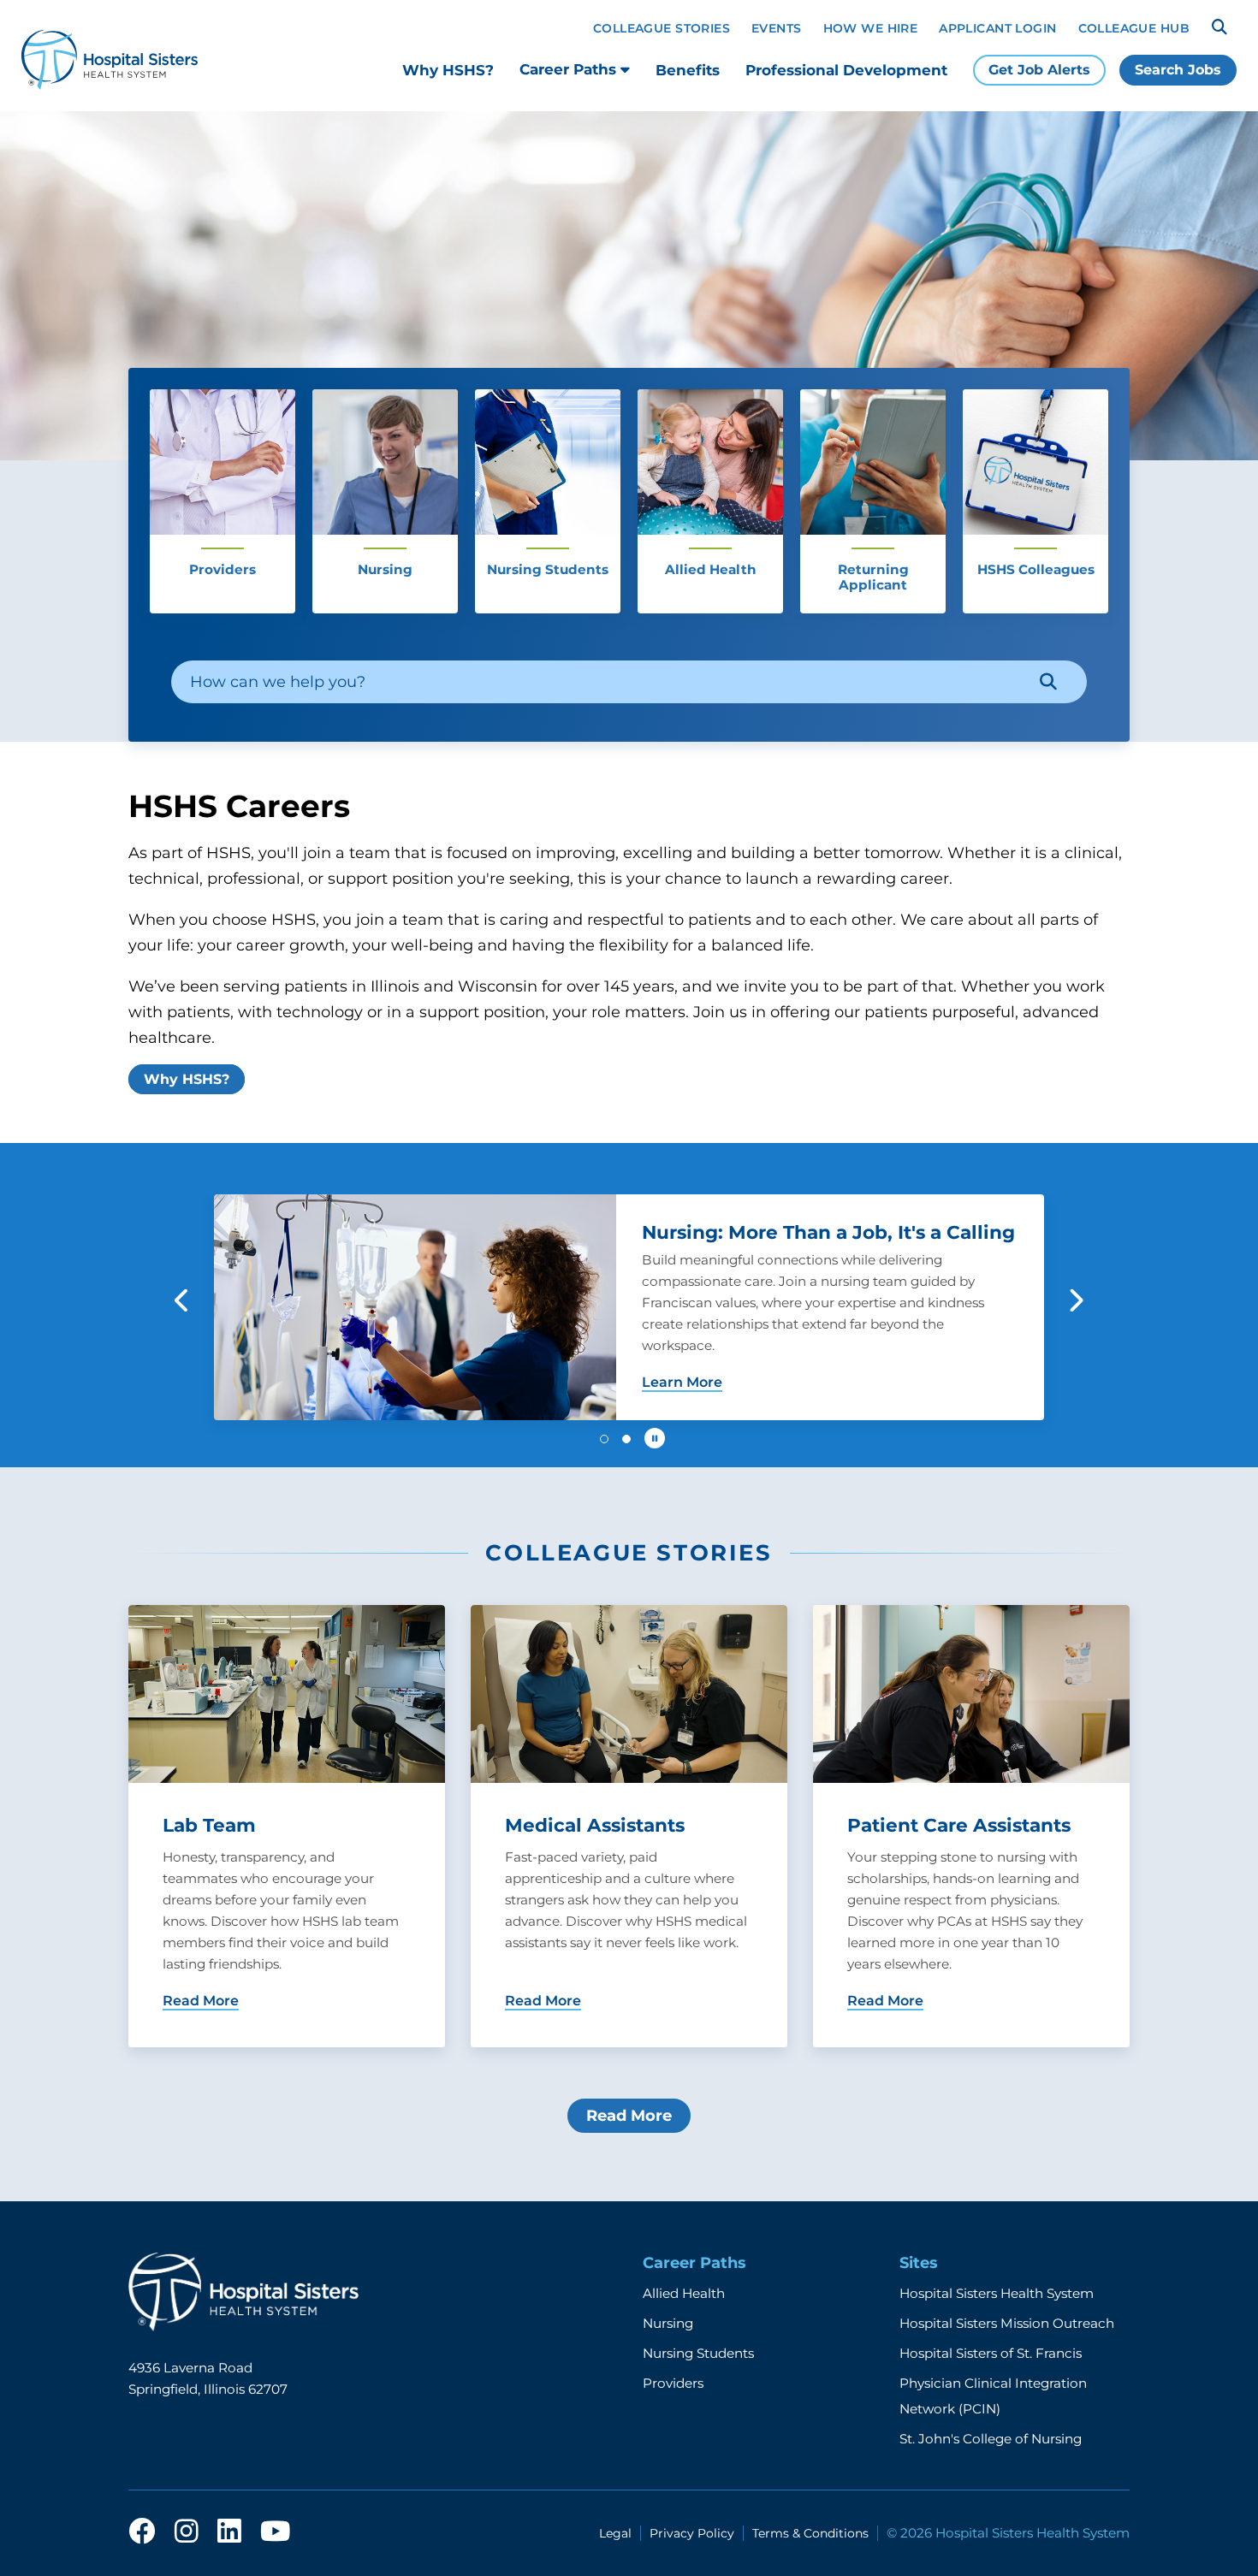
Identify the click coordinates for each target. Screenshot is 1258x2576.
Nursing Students (698, 2353)
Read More (629, 2116)
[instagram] (187, 2532)
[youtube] (275, 2532)
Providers (673, 2383)
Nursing (668, 2323)
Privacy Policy (692, 2533)
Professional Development (846, 70)
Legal (615, 2533)
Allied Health (684, 2293)
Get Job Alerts (1039, 70)
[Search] (1219, 27)
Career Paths (570, 69)
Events (777, 28)
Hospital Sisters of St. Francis (991, 2353)
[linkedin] (229, 2532)
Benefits (688, 70)
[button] (183, 1300)
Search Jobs (1178, 70)
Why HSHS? (448, 70)
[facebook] (142, 2532)
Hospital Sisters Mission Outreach (1007, 2323)
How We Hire (871, 28)
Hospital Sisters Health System (997, 2293)
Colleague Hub (1134, 28)
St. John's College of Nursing (991, 2439)
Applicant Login (997, 28)
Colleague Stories (662, 28)
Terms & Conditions (810, 2533)
